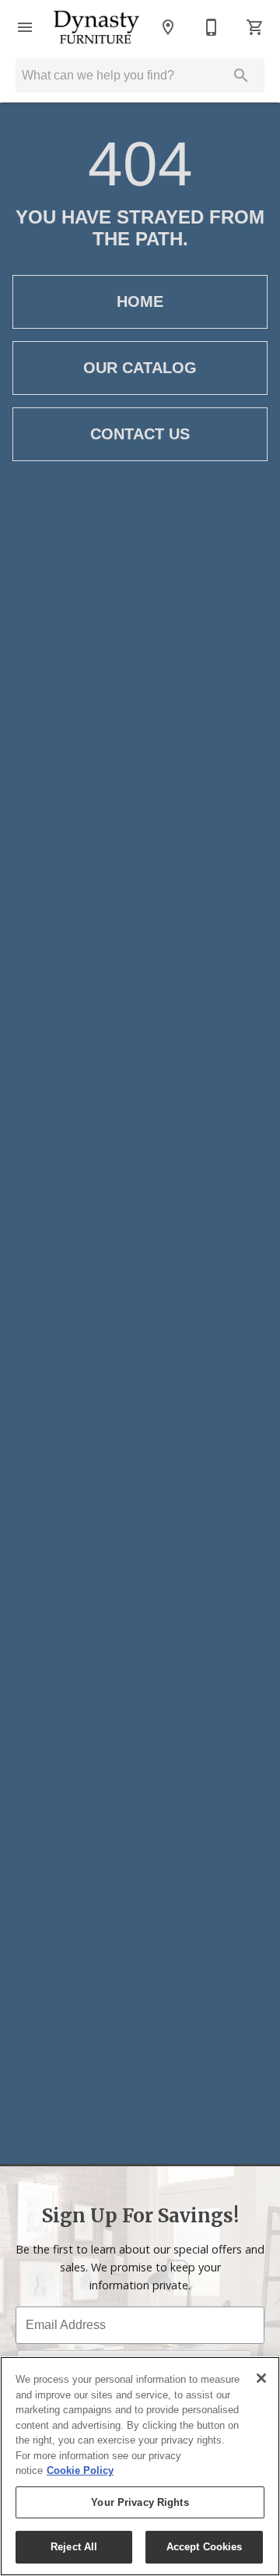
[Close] (261, 2378)
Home (140, 301)
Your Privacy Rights (140, 2502)
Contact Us (140, 434)
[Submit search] (241, 76)
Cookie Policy (80, 2470)
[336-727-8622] (212, 27)
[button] (25, 27)
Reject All (74, 2547)
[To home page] (96, 27)
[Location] (168, 27)
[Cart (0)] (255, 27)
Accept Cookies (205, 2547)
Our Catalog (140, 368)
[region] (140, 2466)
